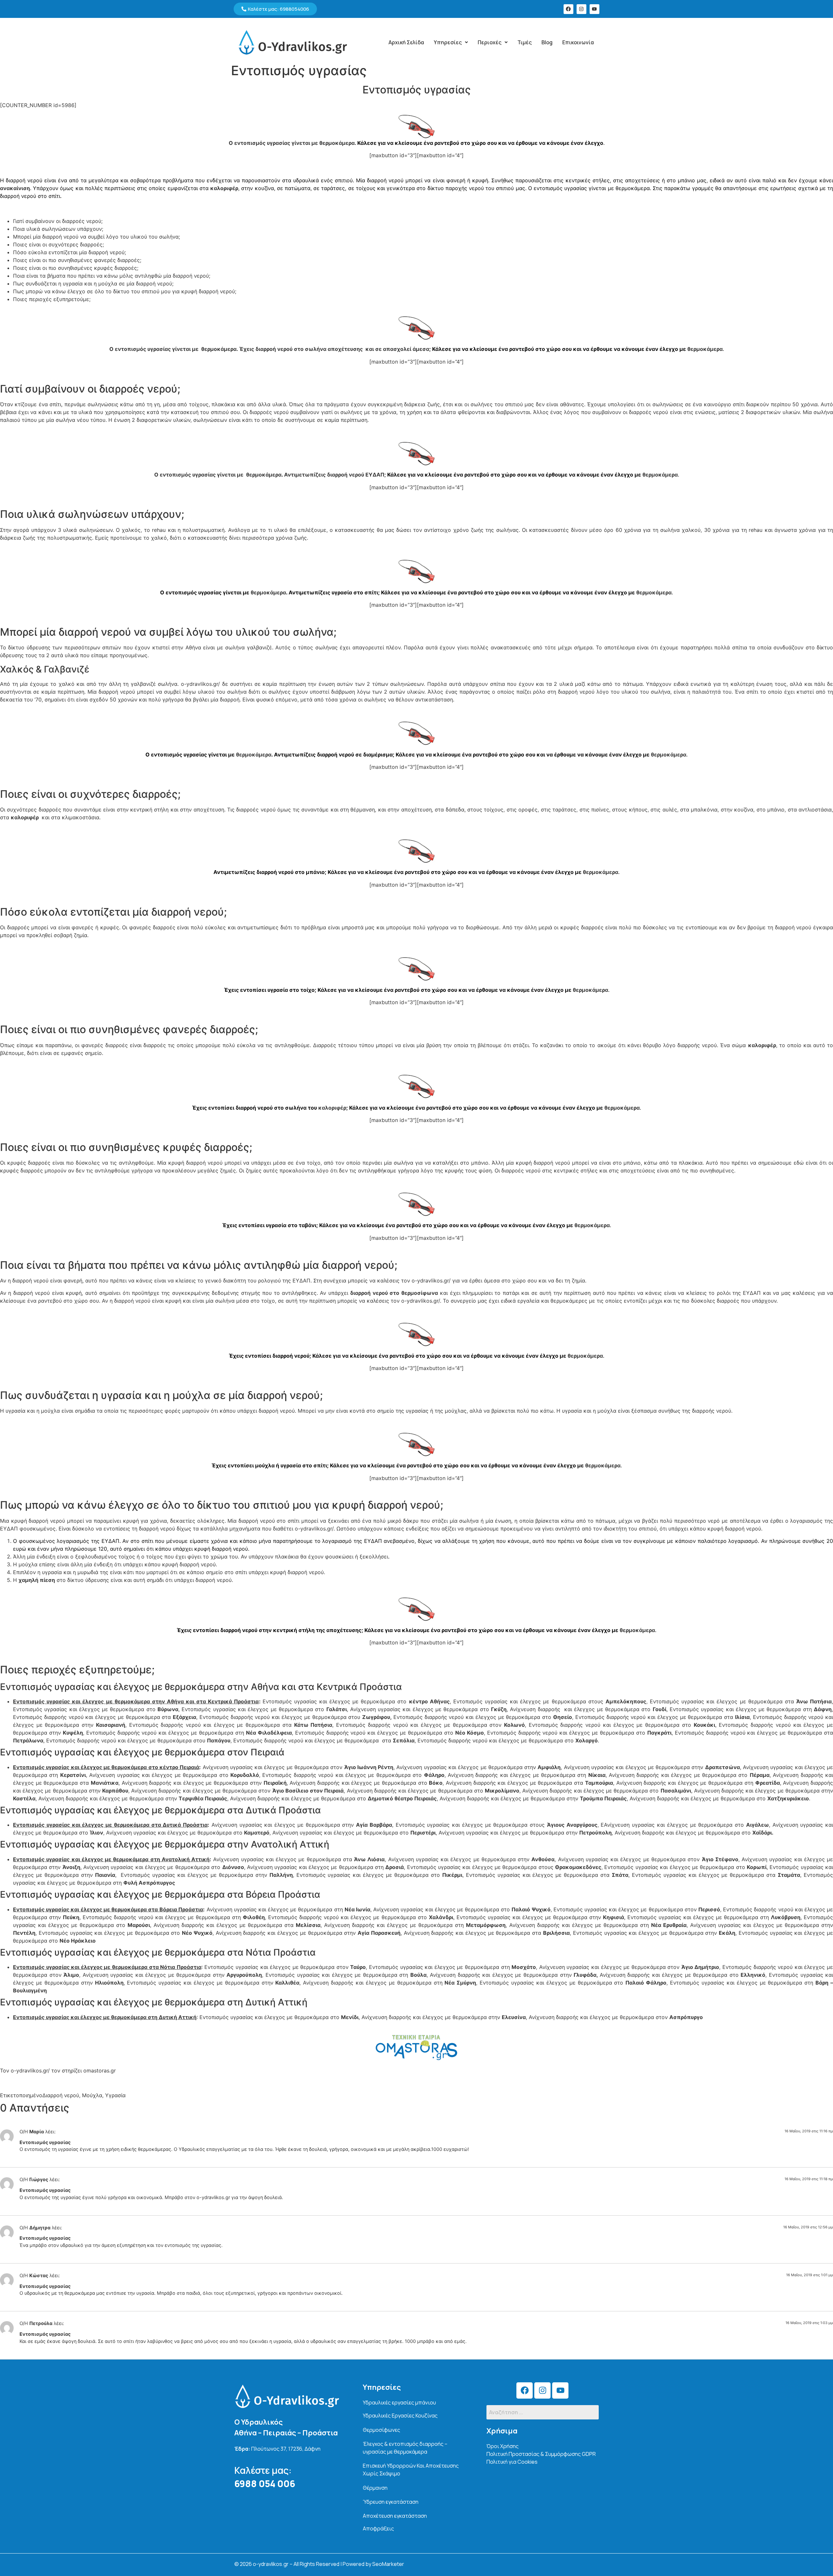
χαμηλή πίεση (37, 1580)
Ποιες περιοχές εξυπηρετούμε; (52, 299)
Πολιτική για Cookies (512, 2462)
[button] (451, 42)
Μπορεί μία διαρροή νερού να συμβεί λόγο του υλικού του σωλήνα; (96, 237)
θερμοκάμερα (337, 143)
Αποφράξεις (378, 2528)
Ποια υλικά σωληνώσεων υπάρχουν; (58, 229)
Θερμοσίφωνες (382, 2430)
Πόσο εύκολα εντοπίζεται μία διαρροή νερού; (69, 252)
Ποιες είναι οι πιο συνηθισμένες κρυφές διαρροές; (76, 268)
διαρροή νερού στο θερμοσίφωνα (394, 1293)
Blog (547, 42)
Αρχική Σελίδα (406, 42)
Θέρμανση (375, 2488)
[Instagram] (581, 9)
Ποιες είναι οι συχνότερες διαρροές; (58, 244)
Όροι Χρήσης (503, 2446)
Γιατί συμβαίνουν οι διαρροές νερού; (58, 221)
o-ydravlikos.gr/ (30, 2070)
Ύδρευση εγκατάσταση (391, 2502)
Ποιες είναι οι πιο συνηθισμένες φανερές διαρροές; (77, 260)
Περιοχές (490, 42)
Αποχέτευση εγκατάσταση (395, 2516)
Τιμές (525, 42)
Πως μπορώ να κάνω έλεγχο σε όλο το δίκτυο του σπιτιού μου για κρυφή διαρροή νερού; (125, 291)
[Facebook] (568, 9)
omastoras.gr (100, 2070)
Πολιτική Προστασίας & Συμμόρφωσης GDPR (541, 2454)
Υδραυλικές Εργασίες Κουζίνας (400, 2416)
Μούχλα (92, 2095)
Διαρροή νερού (61, 2095)
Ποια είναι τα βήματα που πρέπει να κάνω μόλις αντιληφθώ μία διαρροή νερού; (112, 276)
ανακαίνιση (15, 188)
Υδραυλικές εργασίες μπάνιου (399, 2403)
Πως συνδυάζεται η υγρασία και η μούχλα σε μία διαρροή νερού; (93, 284)
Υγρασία (115, 2095)
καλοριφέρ (224, 188)
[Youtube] (594, 9)
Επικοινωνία (578, 42)
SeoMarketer (388, 2564)
